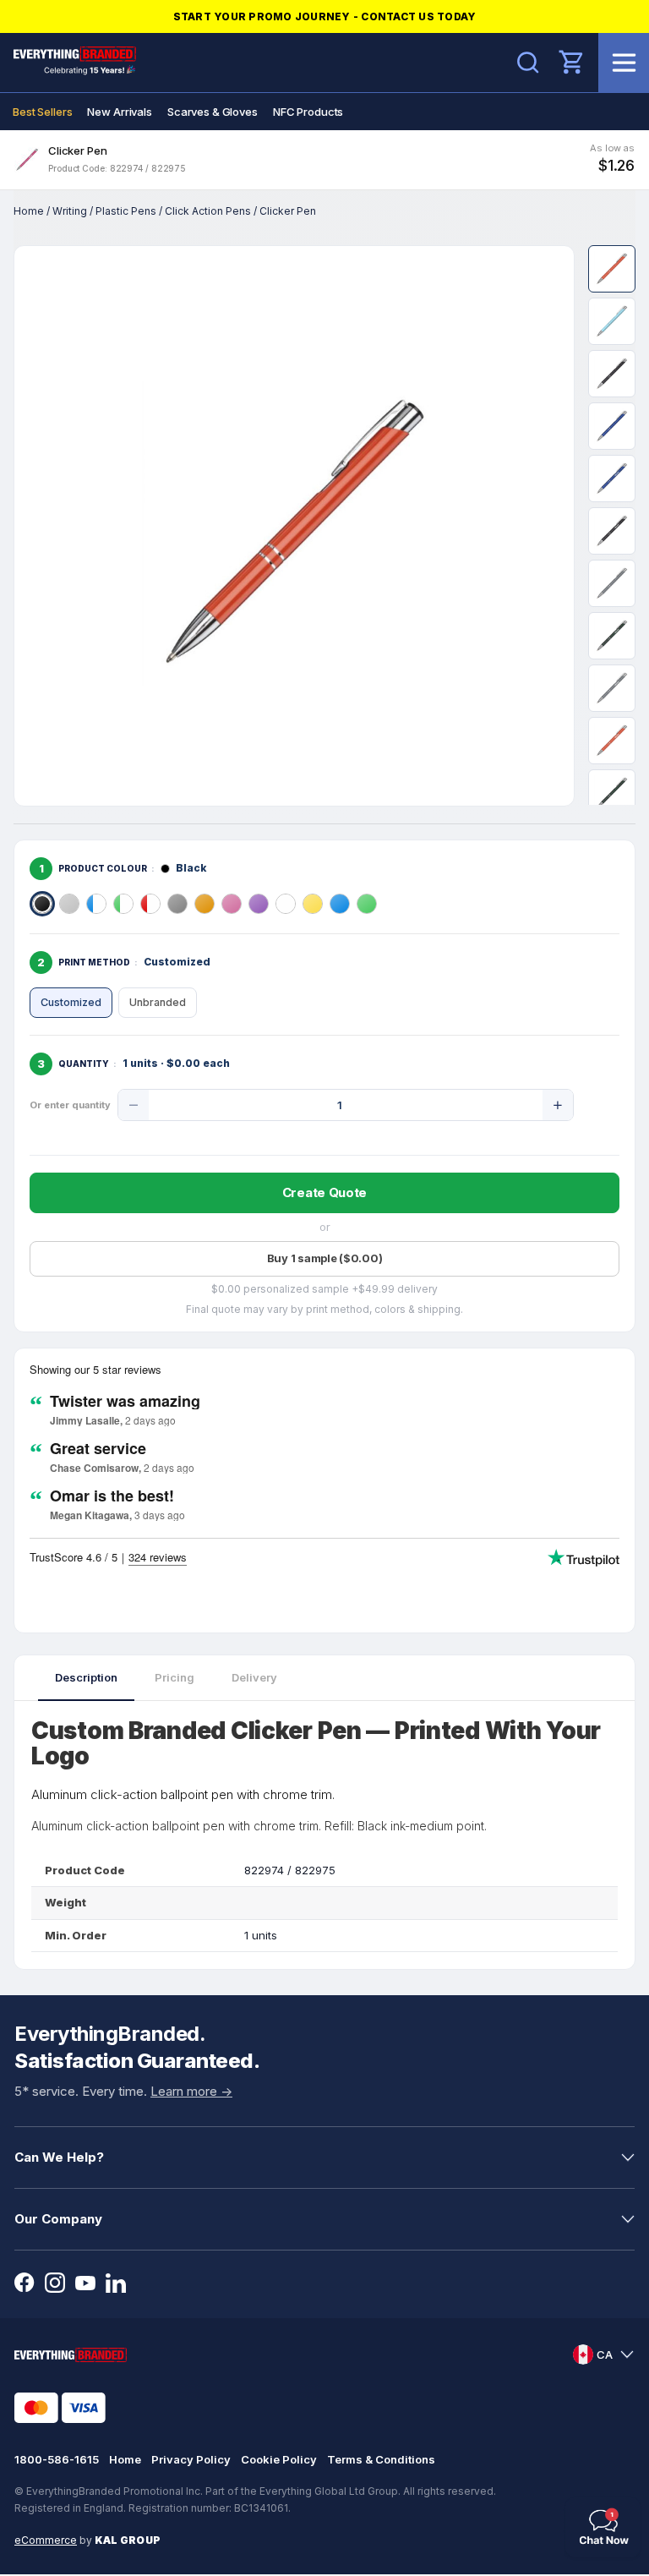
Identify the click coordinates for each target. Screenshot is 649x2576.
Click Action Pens (208, 211)
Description (86, 1677)
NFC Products (308, 112)
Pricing (175, 1677)
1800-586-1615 (57, 2459)
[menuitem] (42, 112)
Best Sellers (42, 112)
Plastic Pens (126, 211)
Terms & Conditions (381, 2459)
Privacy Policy (191, 2459)
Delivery (254, 1677)
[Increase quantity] (558, 1105)
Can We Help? (59, 2157)
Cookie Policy (279, 2459)
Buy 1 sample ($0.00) (325, 1258)
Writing (70, 211)
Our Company (58, 2219)
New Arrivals (119, 112)
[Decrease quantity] (134, 1105)
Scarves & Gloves (213, 112)
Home (29, 211)
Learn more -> (191, 2091)
